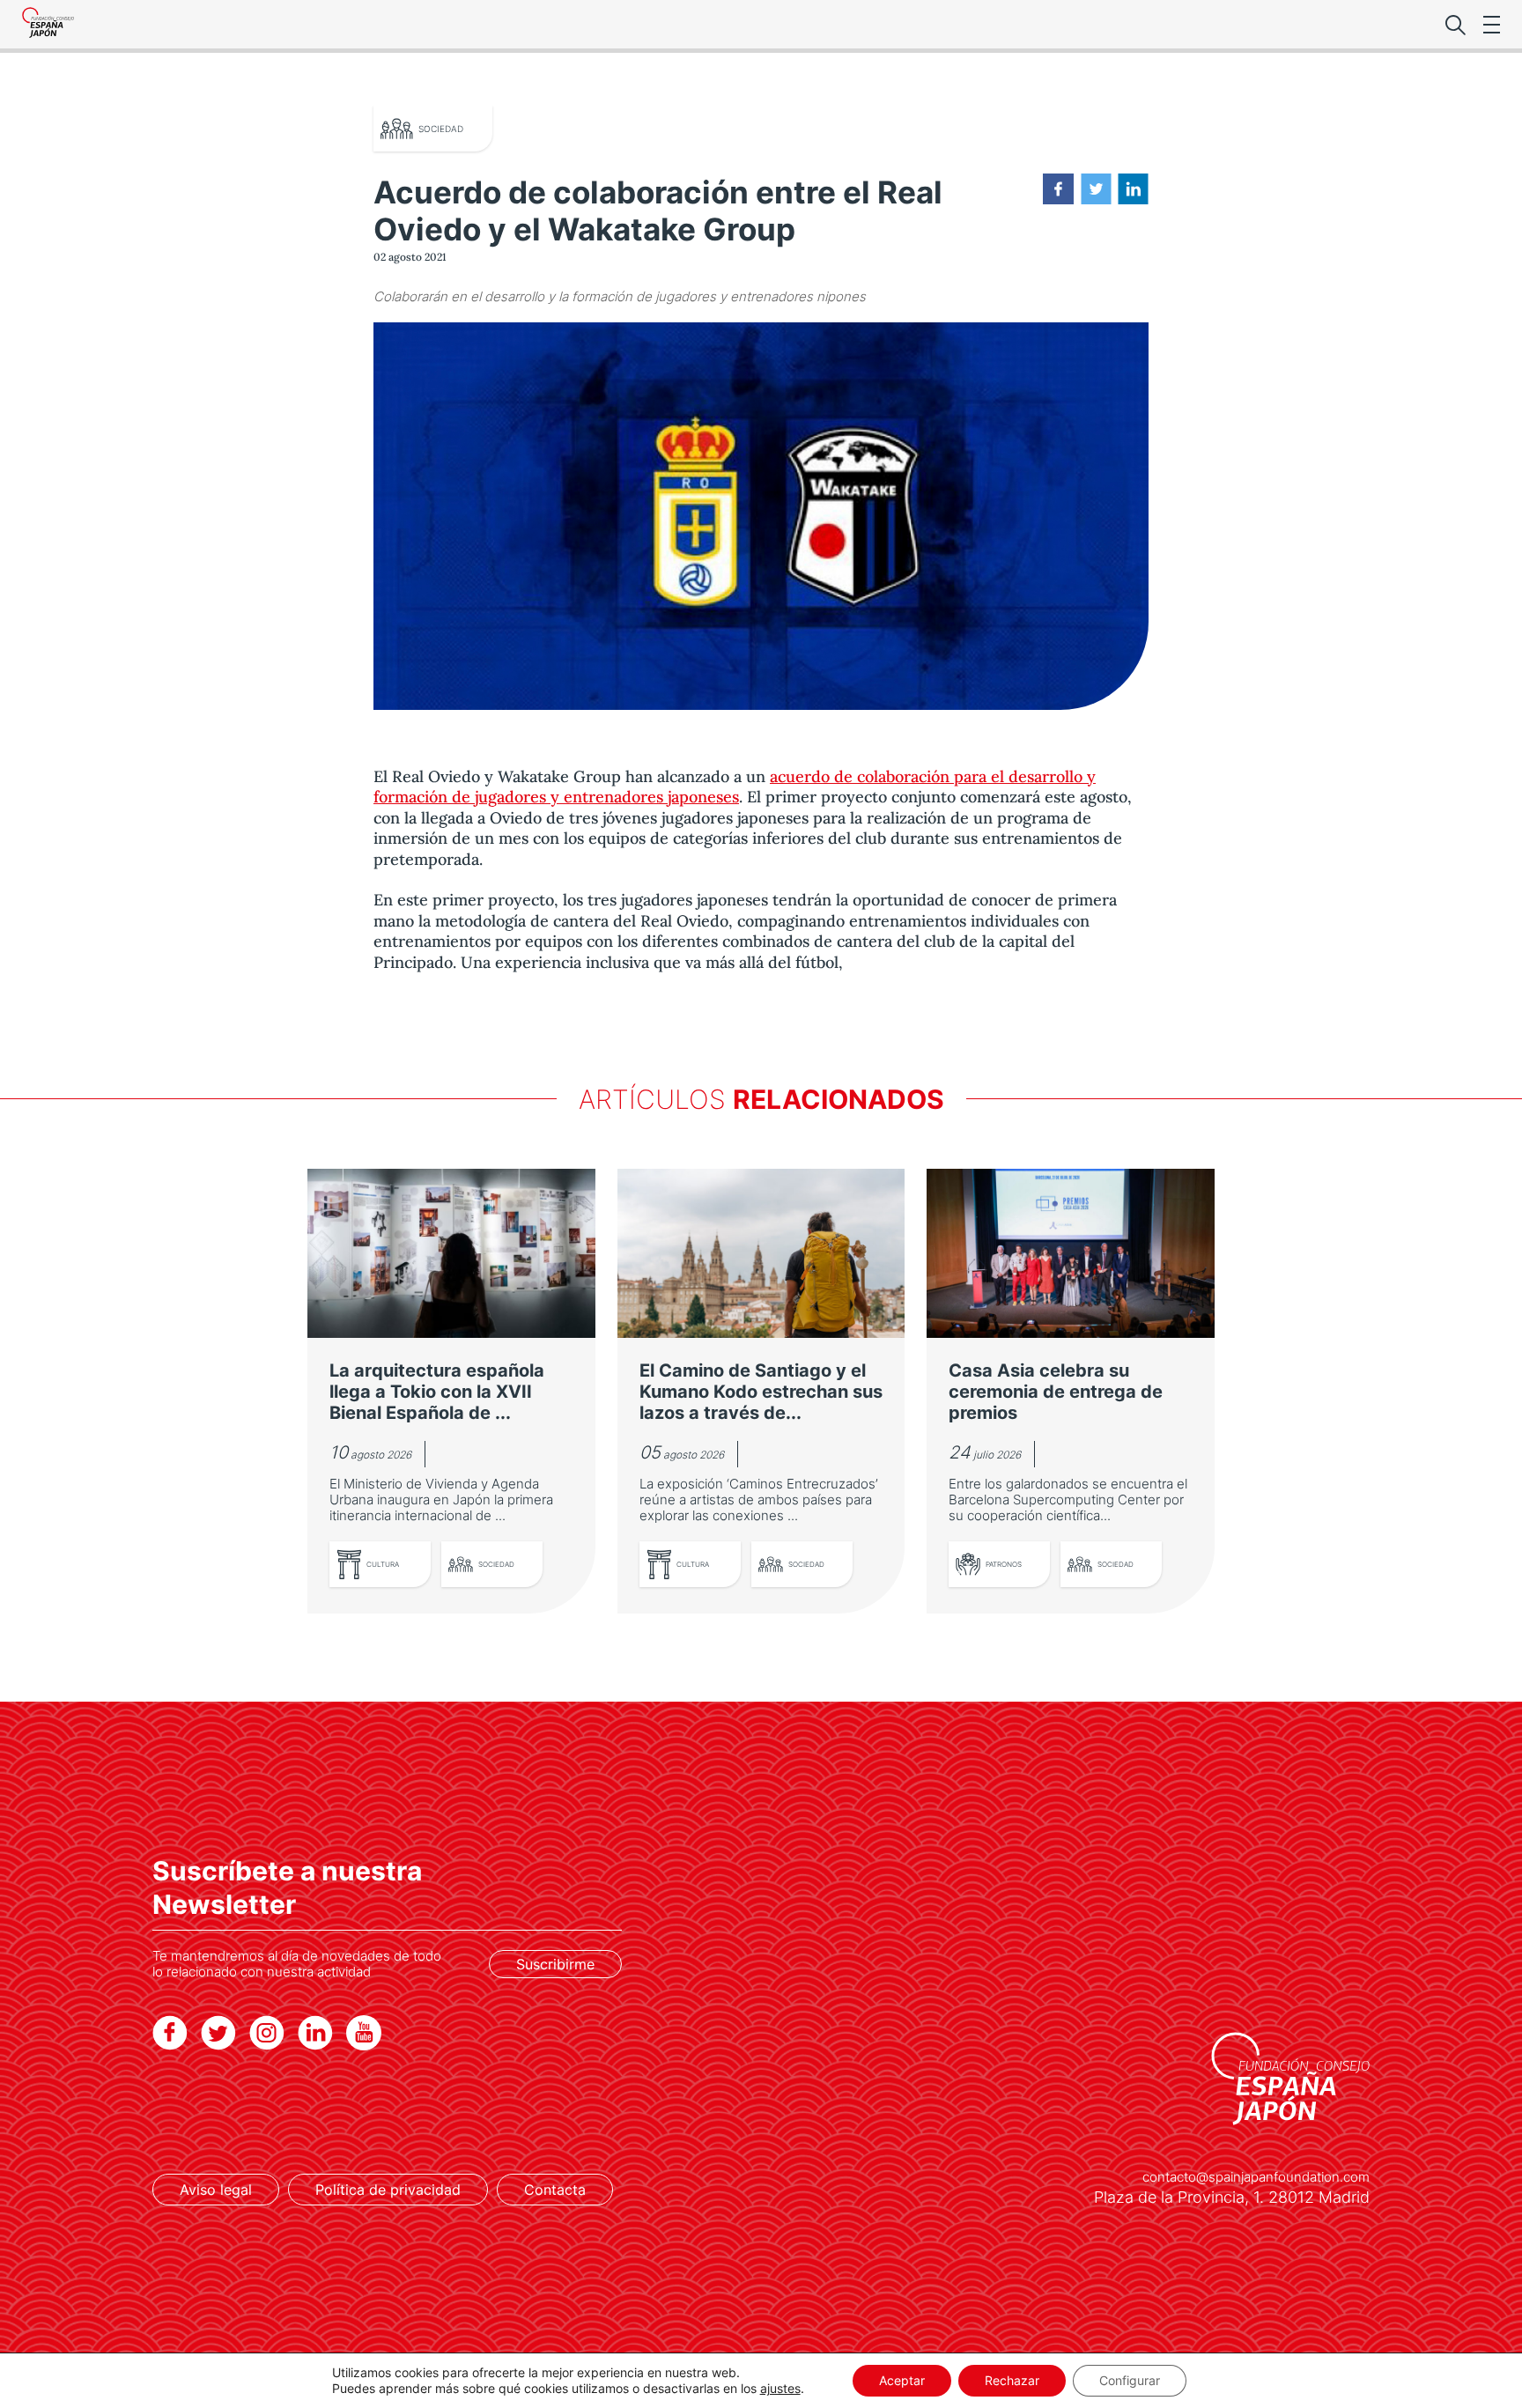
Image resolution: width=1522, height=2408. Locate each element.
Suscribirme (555, 1964)
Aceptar (902, 2380)
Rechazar (1012, 2380)
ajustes (780, 2388)
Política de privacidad (388, 2190)
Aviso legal (216, 2190)
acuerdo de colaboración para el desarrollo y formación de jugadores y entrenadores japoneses (735, 787)
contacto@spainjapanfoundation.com (1256, 2177)
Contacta (555, 2190)
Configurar (1130, 2380)
